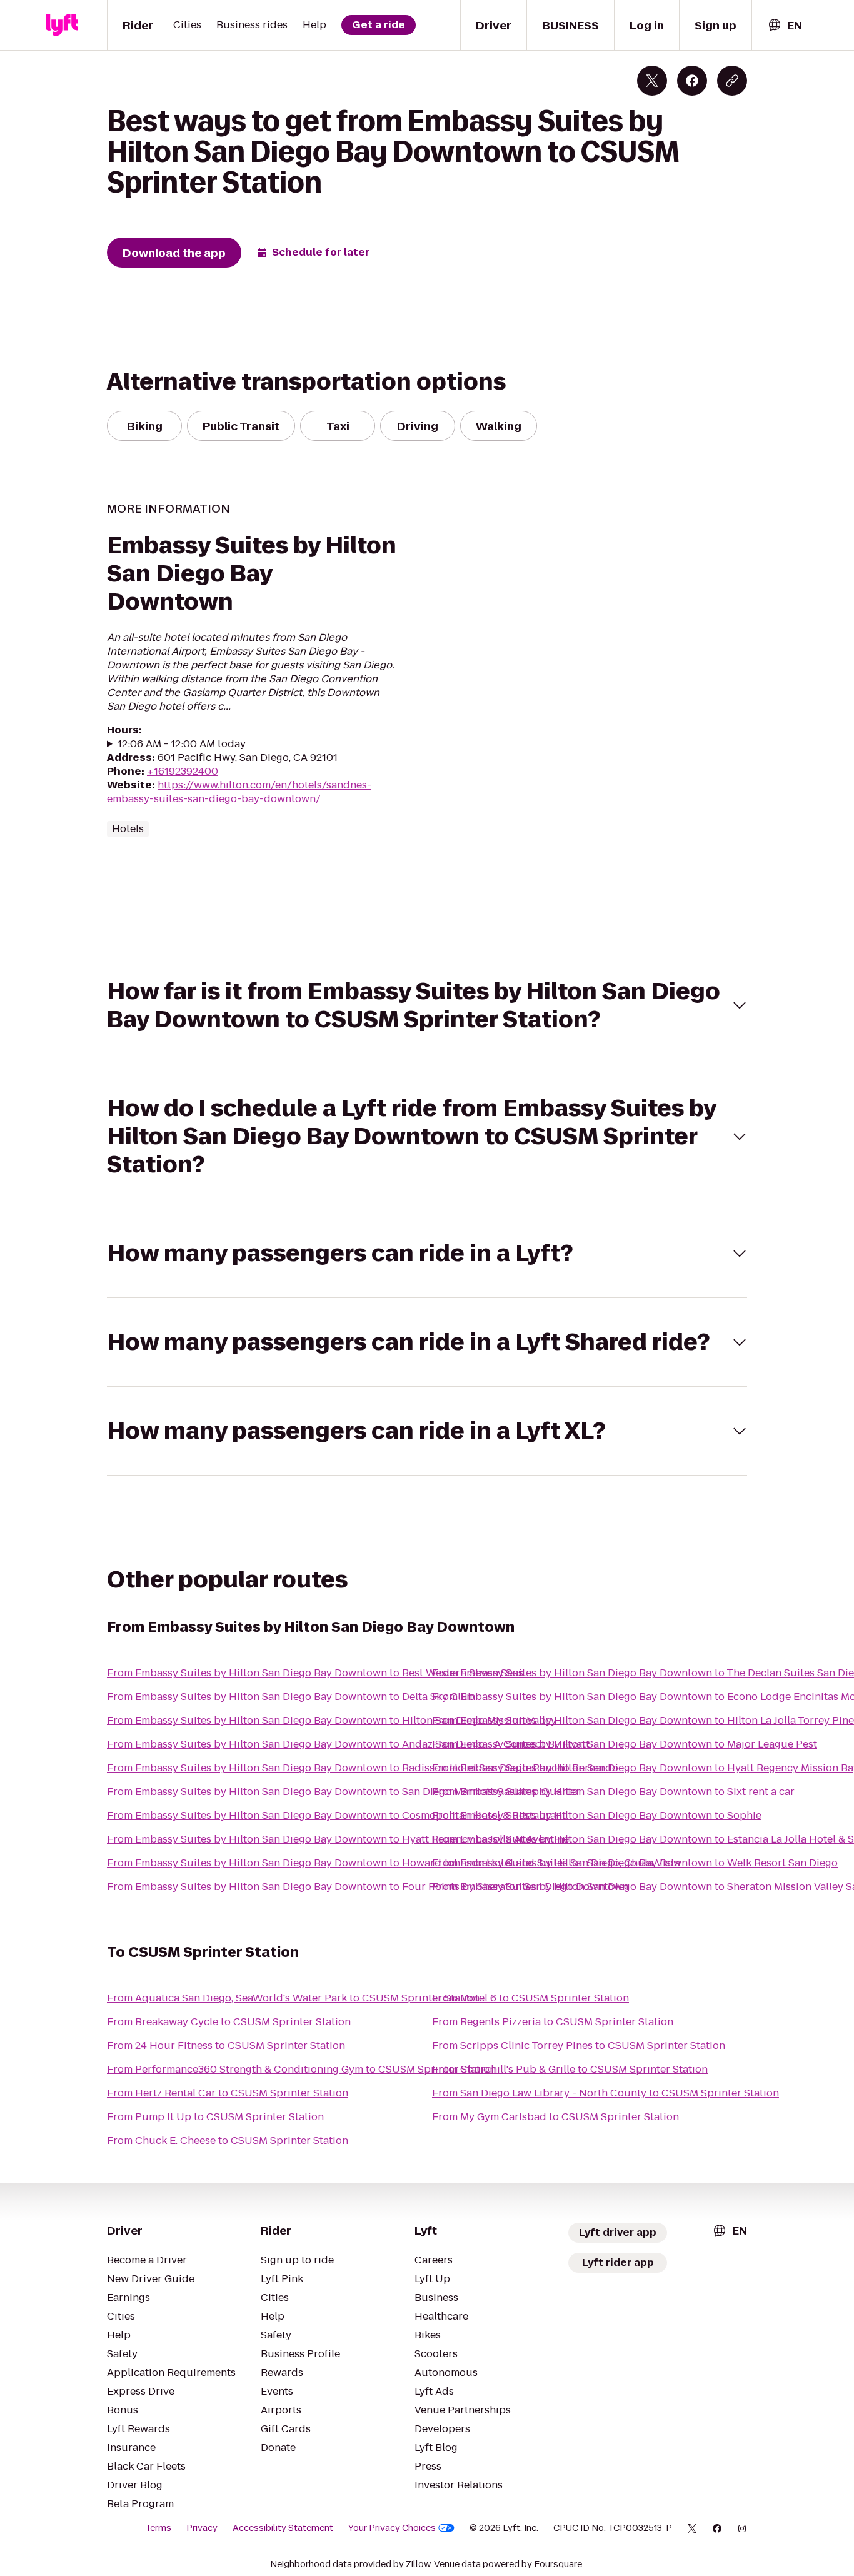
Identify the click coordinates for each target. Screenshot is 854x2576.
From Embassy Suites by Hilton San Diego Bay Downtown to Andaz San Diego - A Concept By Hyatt (348, 1744)
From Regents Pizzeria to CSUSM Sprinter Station (553, 2022)
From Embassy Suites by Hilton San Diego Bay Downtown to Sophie (597, 1815)
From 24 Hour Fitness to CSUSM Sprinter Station (226, 2045)
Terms (158, 2528)
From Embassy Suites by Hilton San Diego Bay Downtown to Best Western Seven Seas (315, 1673)
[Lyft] (62, 25)
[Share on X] (652, 81)
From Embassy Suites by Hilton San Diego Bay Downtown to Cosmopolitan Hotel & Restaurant (336, 1815)
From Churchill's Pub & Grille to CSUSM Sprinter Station (570, 2069)
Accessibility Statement (283, 2528)
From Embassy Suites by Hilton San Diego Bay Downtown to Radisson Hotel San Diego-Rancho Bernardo (363, 1768)
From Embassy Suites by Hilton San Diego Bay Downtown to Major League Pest (625, 1744)
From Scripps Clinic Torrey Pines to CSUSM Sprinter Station (579, 2045)
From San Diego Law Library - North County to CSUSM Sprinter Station (605, 2093)
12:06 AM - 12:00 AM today (182, 744)
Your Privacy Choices (392, 2528)
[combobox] (785, 25)
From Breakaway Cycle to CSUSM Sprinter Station (229, 2022)
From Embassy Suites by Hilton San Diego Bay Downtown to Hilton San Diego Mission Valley (332, 1720)
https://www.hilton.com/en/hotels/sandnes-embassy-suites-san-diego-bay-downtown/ (239, 792)
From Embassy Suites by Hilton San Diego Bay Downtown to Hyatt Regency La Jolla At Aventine (338, 1839)
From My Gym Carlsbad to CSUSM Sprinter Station (555, 2117)
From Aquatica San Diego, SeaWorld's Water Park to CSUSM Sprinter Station (293, 1998)
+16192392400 (183, 771)
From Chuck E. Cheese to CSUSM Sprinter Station (228, 2141)
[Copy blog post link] (732, 81)
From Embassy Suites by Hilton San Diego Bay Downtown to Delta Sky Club (291, 1697)
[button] (427, 1005)
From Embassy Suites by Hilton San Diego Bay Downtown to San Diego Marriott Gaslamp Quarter (344, 1792)
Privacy (202, 2528)
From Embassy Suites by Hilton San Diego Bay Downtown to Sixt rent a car (613, 1792)
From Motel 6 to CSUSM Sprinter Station (530, 1998)
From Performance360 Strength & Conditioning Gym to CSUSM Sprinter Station (301, 2069)
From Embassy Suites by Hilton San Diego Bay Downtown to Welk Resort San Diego (635, 1863)
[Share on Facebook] (692, 81)
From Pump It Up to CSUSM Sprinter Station (215, 2117)
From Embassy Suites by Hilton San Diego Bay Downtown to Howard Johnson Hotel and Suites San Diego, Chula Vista (394, 1863)
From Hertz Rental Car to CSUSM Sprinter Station (228, 2093)
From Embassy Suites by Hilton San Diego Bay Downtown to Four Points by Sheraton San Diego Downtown (368, 1887)
